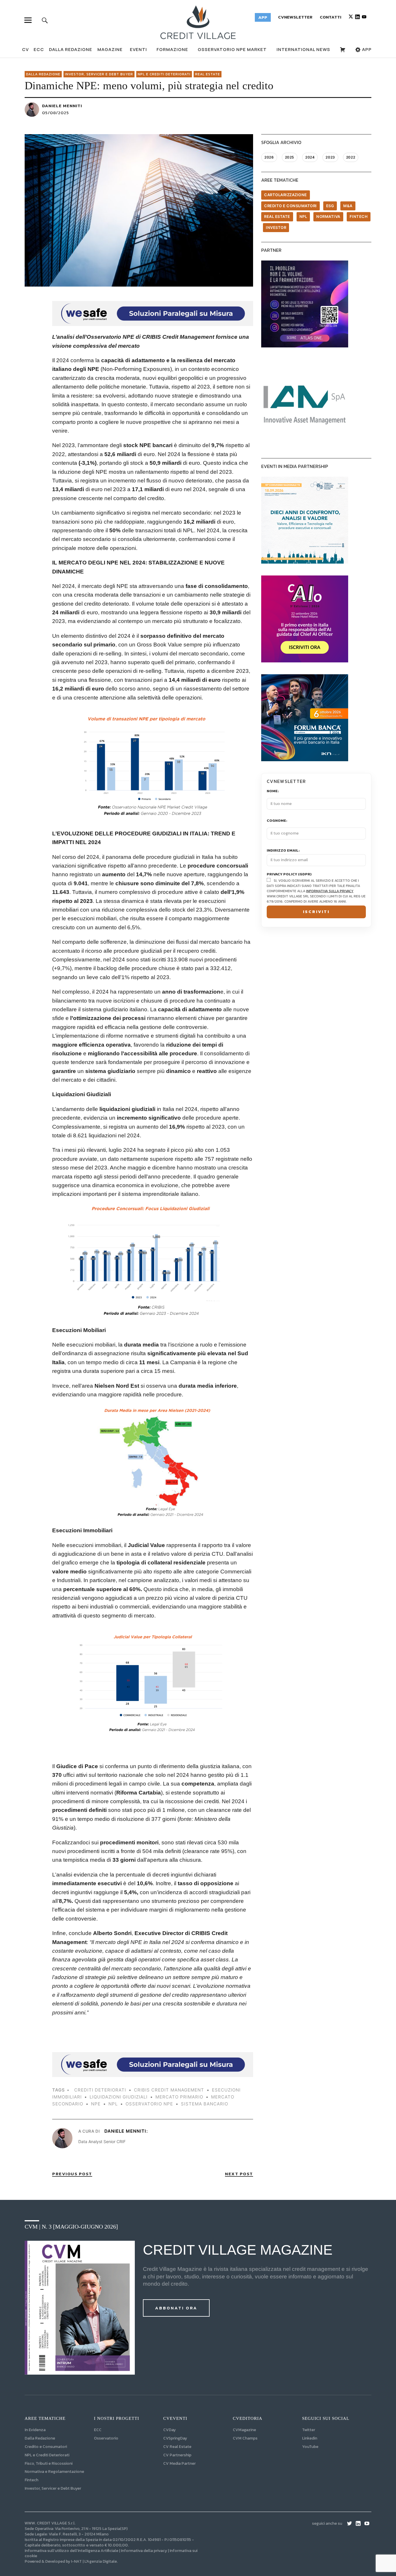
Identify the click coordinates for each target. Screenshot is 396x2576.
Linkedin (310, 2438)
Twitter (309, 2430)
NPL (303, 216)
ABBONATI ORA (176, 2308)
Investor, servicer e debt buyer (99, 74)
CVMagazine (244, 2430)
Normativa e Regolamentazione (54, 2472)
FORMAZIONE (172, 49)
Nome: (273, 791)
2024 (310, 157)
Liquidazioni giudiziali (119, 2097)
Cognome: (277, 821)
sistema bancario (205, 2104)
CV (25, 49)
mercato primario (179, 2097)
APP (366, 49)
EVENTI (138, 49)
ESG (330, 206)
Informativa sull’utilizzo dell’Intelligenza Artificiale (71, 2551)
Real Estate (208, 74)
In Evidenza (35, 2430)
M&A (348, 206)
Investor (276, 227)
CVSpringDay (175, 2438)
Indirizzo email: (283, 851)
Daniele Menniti (62, 106)
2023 (330, 157)
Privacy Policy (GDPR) (289, 874)
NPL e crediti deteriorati (164, 74)
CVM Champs (245, 2438)
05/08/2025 (56, 113)
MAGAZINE (110, 49)
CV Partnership (177, 2455)
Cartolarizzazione (286, 195)
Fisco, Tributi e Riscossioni (49, 2463)
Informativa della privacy (144, 2551)
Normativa (328, 216)
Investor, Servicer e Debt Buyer (53, 2488)
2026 (269, 157)
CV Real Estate (177, 2447)
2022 (351, 157)
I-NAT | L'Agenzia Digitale (94, 2561)
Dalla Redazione (71, 49)
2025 (290, 157)
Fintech (359, 216)
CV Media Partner (179, 2463)
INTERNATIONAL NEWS (303, 49)
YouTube (310, 2447)
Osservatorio (106, 2438)
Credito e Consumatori (46, 2447)
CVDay (169, 2430)
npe (96, 2104)
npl (113, 2104)
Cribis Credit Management (169, 2090)
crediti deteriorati (100, 2090)
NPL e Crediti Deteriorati (47, 2455)
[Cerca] (45, 20)
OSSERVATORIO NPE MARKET (232, 49)
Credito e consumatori (290, 206)
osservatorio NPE (149, 2104)
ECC (39, 49)
